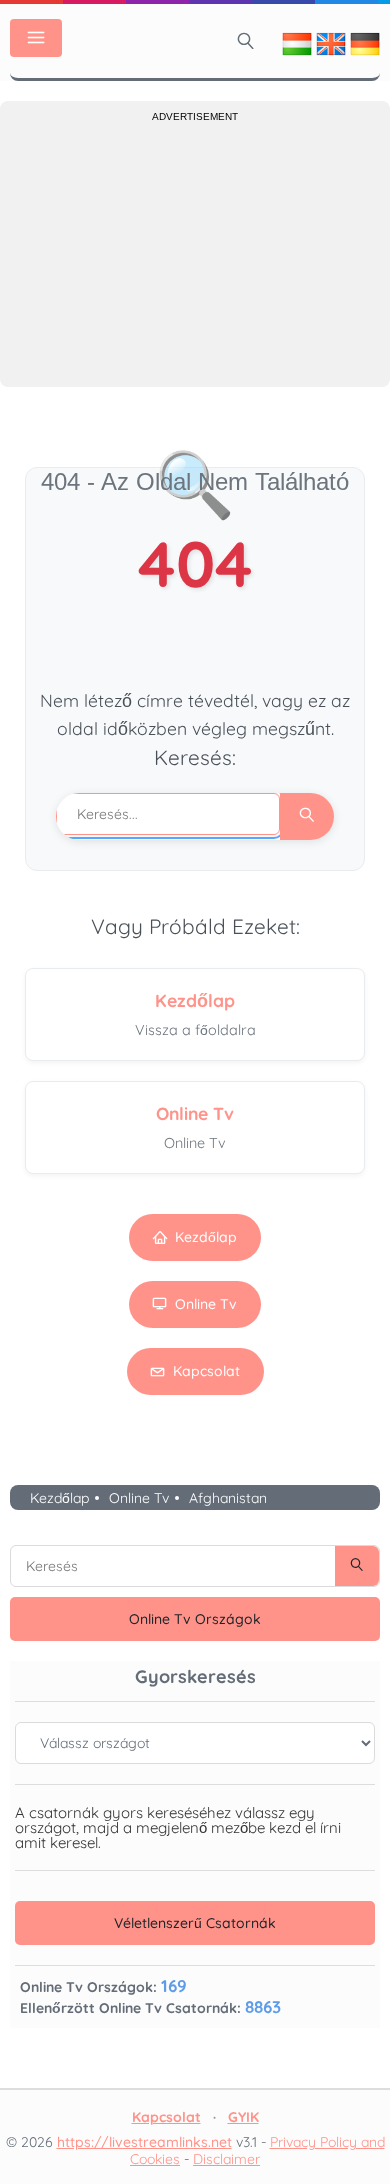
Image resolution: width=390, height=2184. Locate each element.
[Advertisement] (195, 252)
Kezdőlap (206, 1237)
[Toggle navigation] (36, 38)
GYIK (243, 2117)
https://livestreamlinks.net (144, 2142)
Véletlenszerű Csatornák (195, 1923)
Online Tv (206, 1304)
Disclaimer (226, 2159)
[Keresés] (246, 41)
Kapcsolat (206, 1371)
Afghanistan (228, 1498)
